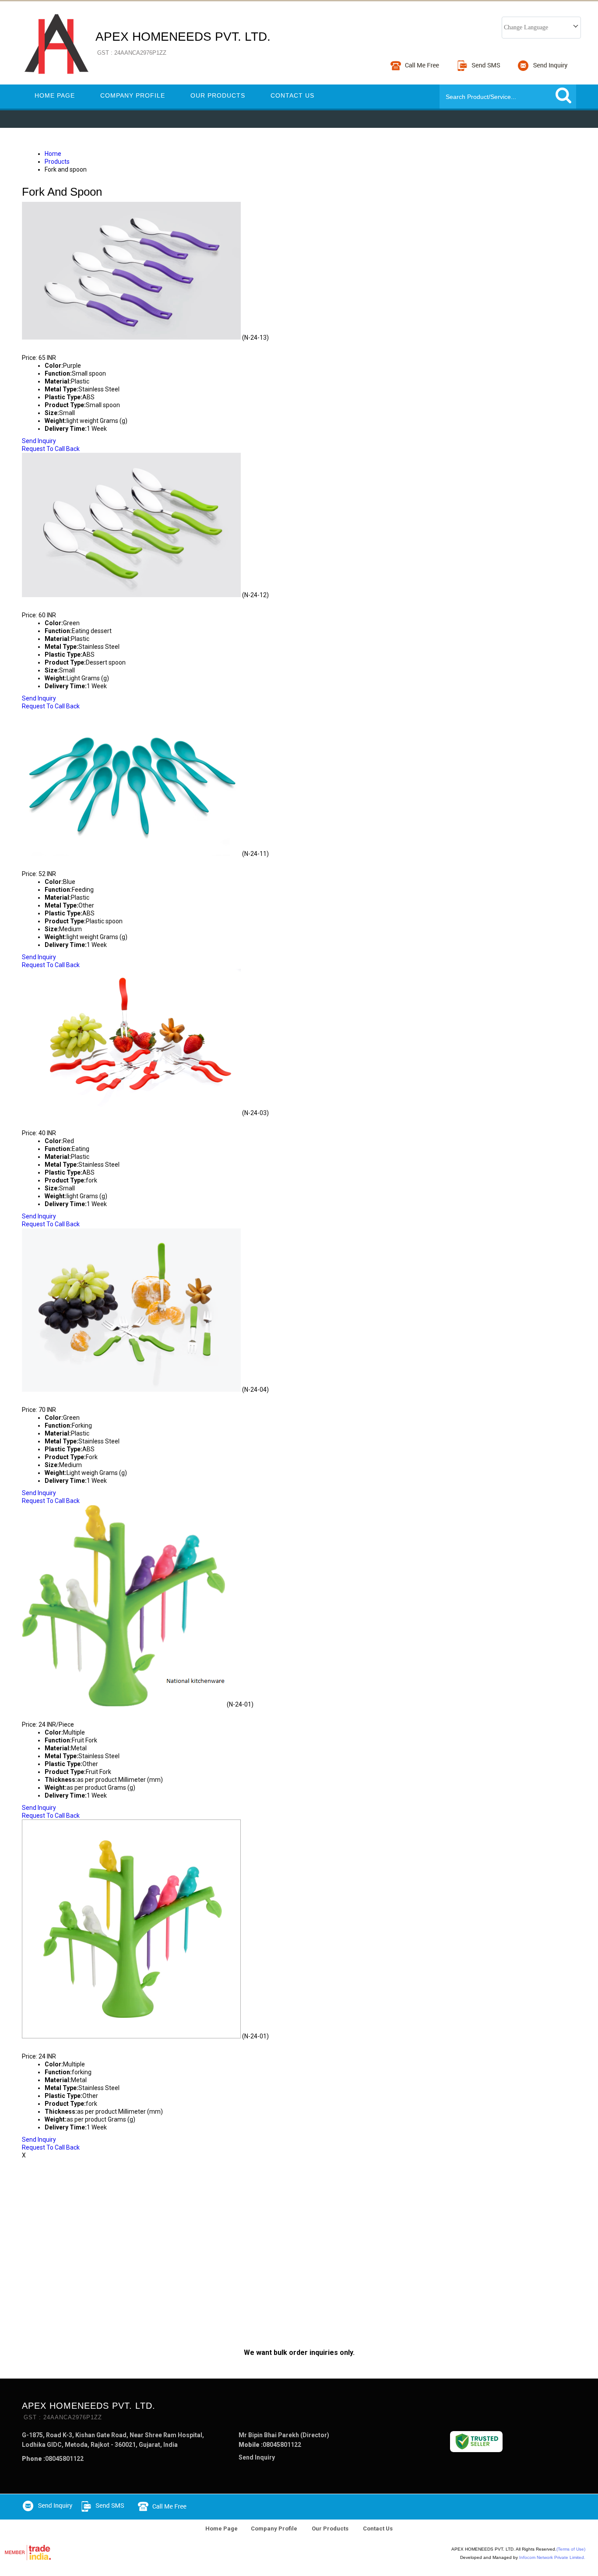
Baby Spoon (48, 345)
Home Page (55, 95)
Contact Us (292, 95)
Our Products (218, 95)
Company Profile (133, 95)
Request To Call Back (51, 449)
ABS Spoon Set (54, 862)
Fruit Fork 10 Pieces (67, 2044)
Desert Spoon (53, 603)
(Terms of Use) (571, 2549)
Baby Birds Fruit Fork (70, 1712)
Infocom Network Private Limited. (552, 2557)
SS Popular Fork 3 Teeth (76, 1397)
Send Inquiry (39, 441)
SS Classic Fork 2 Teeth (74, 1121)
